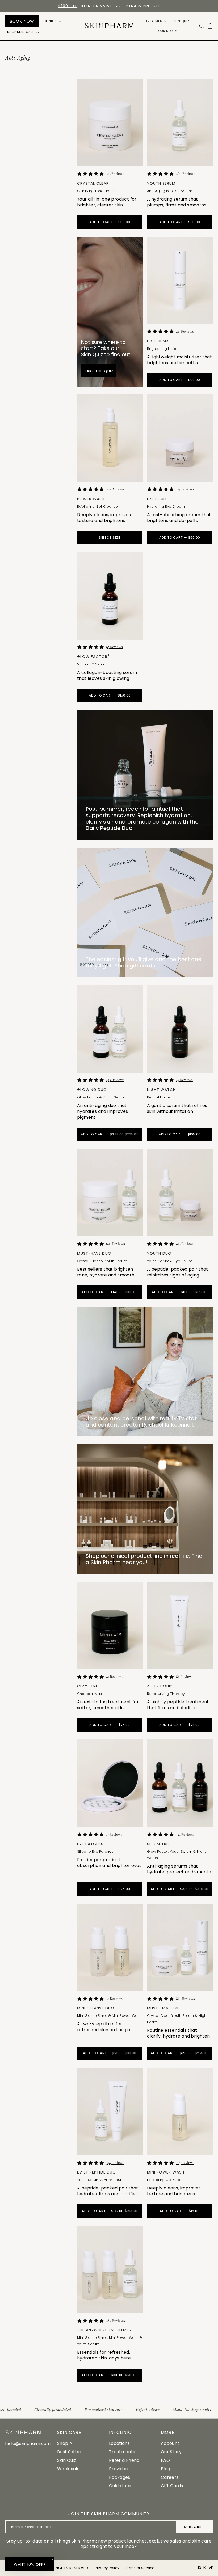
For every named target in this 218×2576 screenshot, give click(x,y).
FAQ (165, 2460)
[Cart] (210, 26)
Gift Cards (172, 2486)
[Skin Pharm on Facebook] (199, 2567)
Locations (119, 2443)
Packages (120, 2477)
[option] (109, 6)
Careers (170, 2477)
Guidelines (120, 2486)
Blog (165, 2469)
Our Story (171, 2452)
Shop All (66, 2443)
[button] (53, 21)
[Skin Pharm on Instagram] (205, 2567)
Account (170, 2443)
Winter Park (70, 6)
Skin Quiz (67, 2460)
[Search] (202, 26)
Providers (119, 2469)
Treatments (122, 2452)
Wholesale (68, 2469)
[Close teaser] (52, 2559)
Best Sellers (70, 2452)
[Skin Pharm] (109, 26)
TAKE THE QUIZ (99, 371)
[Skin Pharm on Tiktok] (211, 2567)
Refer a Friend (124, 2460)
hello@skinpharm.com (28, 2443)
